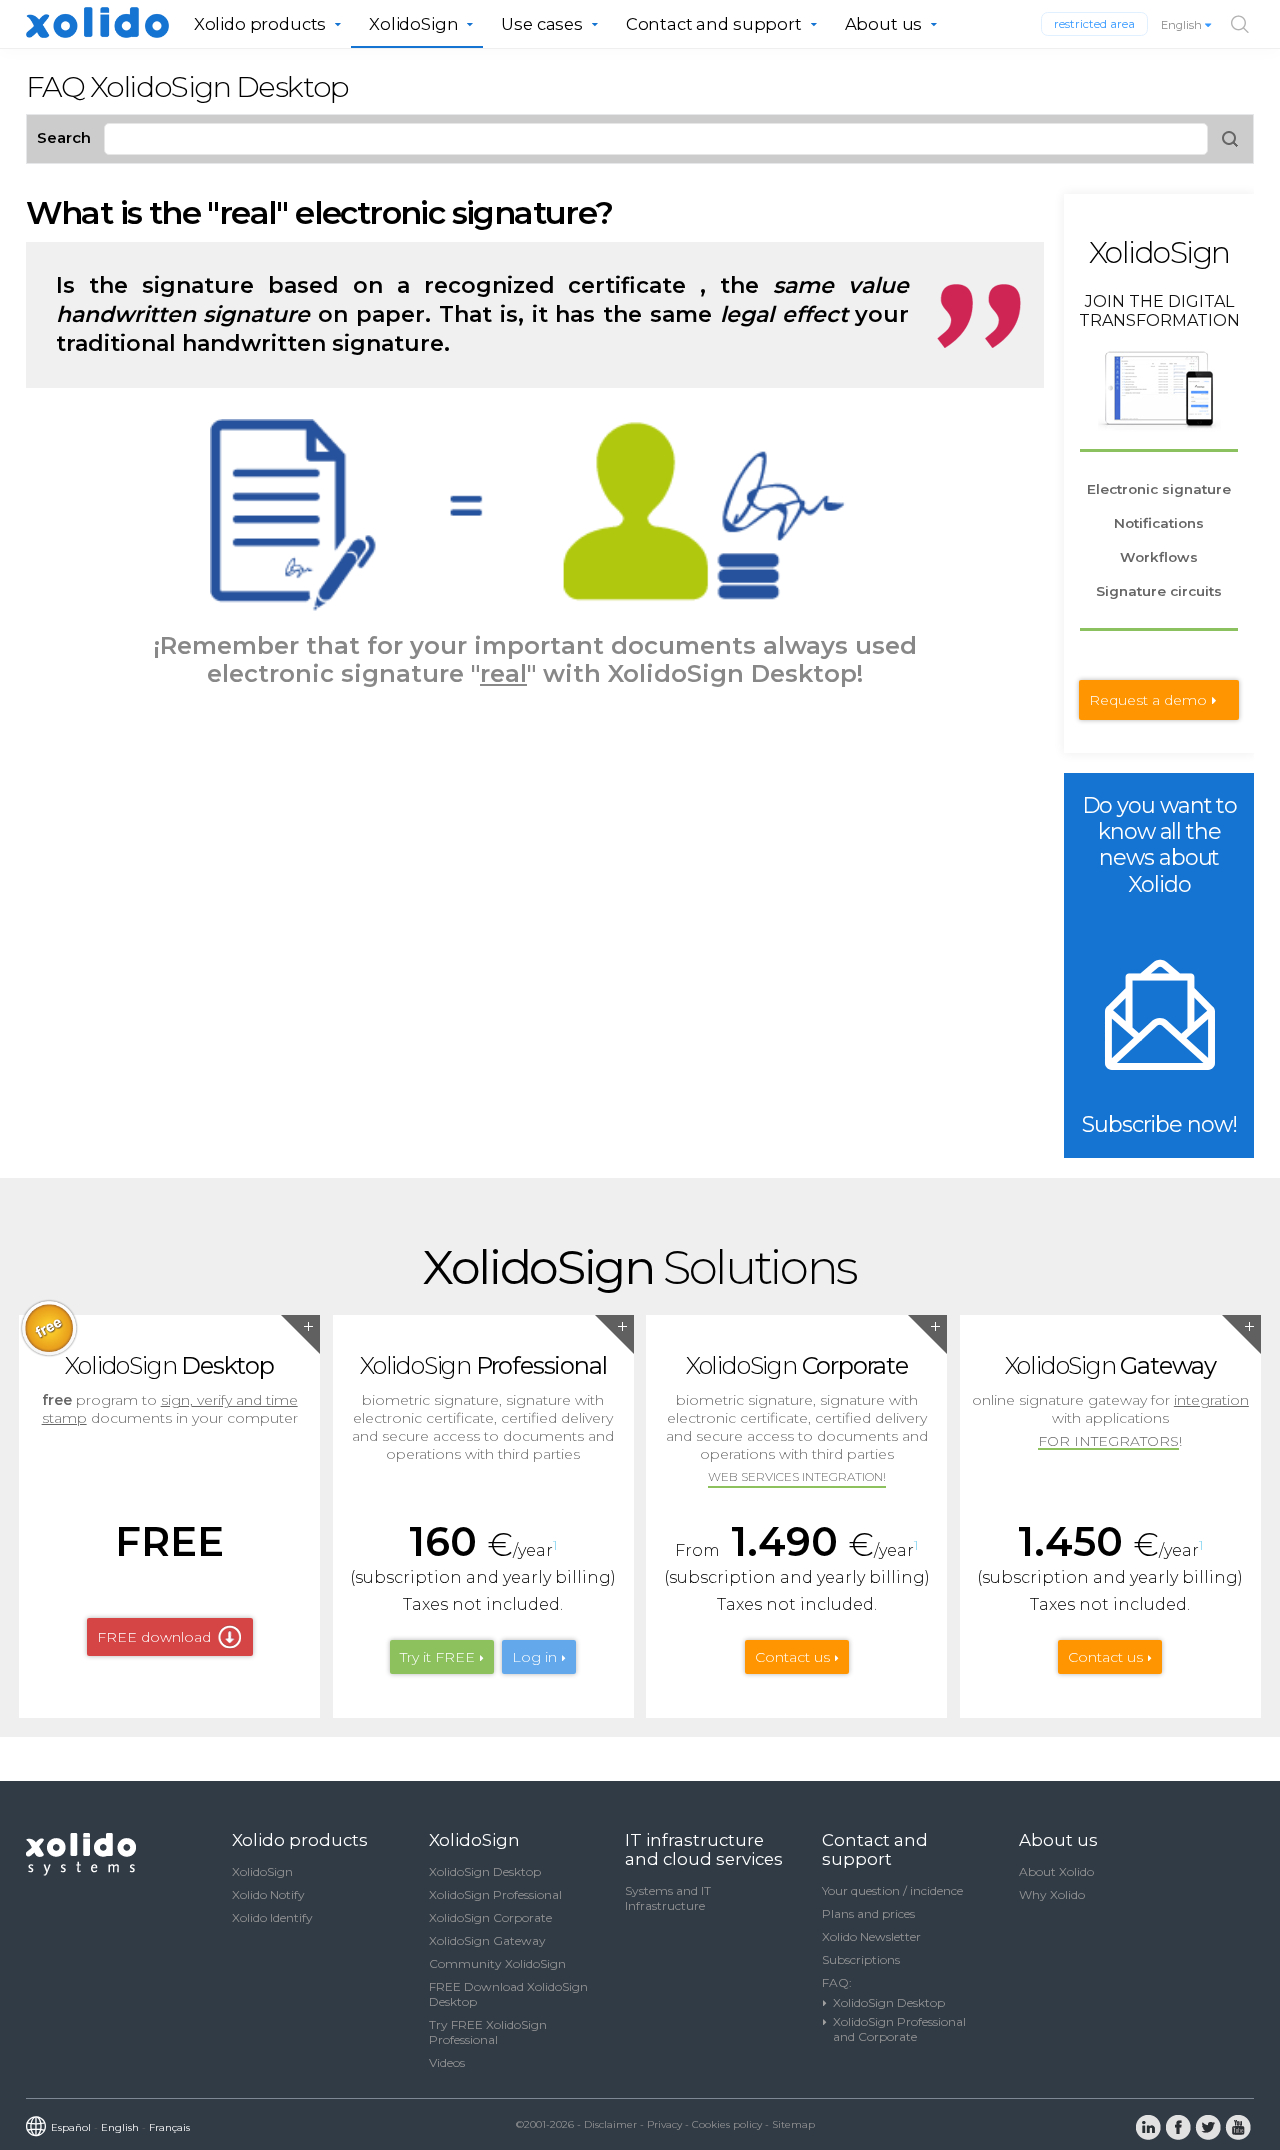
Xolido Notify (268, 1894)
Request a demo (1148, 700)
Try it (437, 1657)
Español (71, 2127)
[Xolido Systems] (83, 1871)
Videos (447, 2062)
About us (884, 24)
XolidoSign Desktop (485, 1871)
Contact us (792, 1657)
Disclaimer (610, 2124)
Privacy (664, 2124)
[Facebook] (1178, 2126)
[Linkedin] (1148, 2126)
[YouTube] (1238, 2126)
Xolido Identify (272, 1917)
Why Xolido (1052, 1894)
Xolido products (260, 24)
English (1183, 25)
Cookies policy (727, 2124)
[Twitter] (1208, 2126)
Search (64, 137)
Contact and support (714, 24)
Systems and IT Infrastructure (668, 1898)
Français (169, 2127)
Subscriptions (861, 1959)
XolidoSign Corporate (490, 1917)
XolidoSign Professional (495, 1894)
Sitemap (793, 2124)
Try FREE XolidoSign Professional (488, 2032)
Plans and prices (868, 1913)
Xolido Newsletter (871, 1936)
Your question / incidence (892, 1890)
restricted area (1094, 24)
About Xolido (1056, 1871)
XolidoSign (413, 24)
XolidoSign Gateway (487, 1940)
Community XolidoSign (497, 1963)
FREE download (154, 1637)
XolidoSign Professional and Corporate (899, 2029)
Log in (534, 1657)
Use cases (542, 24)
